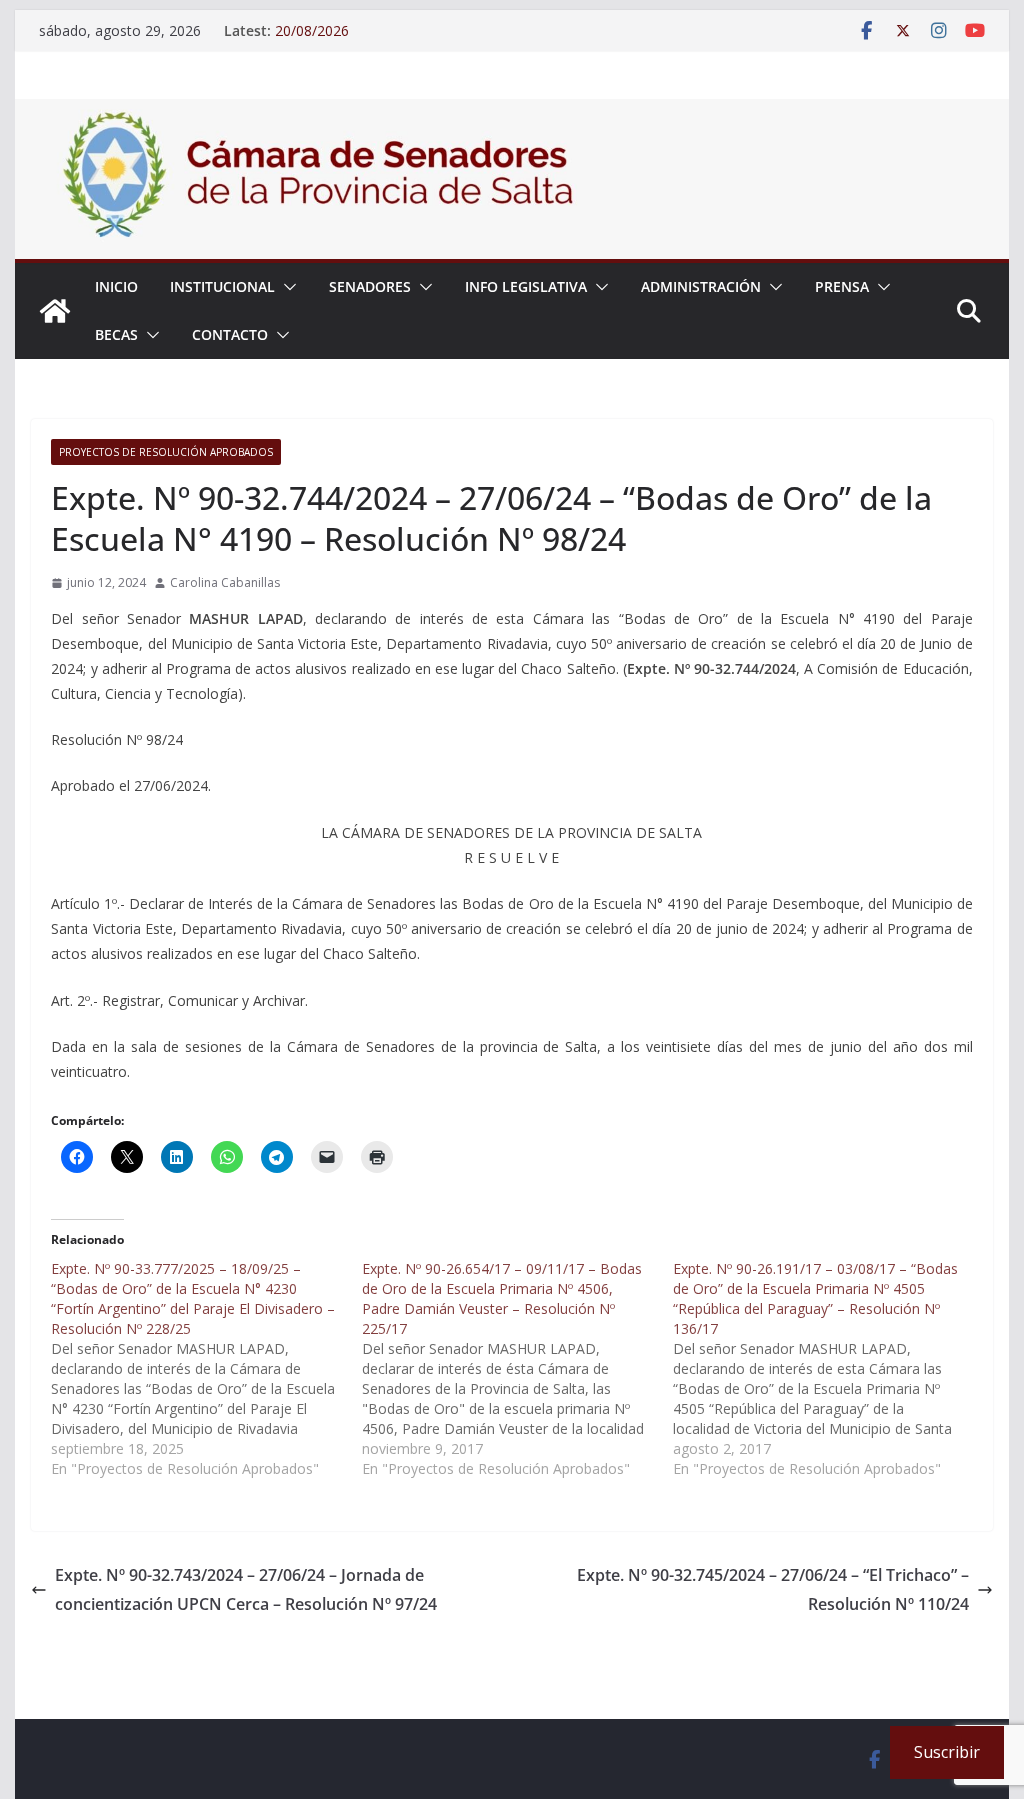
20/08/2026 (312, 30)
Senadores (370, 286)
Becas (116, 334)
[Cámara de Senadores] (55, 311)
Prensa (842, 286)
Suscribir (947, 1752)
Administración (701, 286)
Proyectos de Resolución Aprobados (166, 452)
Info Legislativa (526, 286)
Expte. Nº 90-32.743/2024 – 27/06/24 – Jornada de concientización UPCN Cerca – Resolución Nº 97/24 (246, 1589)
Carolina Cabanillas (225, 582)
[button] (286, 287)
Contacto (230, 334)
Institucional (222, 286)
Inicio (116, 286)
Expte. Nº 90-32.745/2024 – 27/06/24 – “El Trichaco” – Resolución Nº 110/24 (773, 1589)
